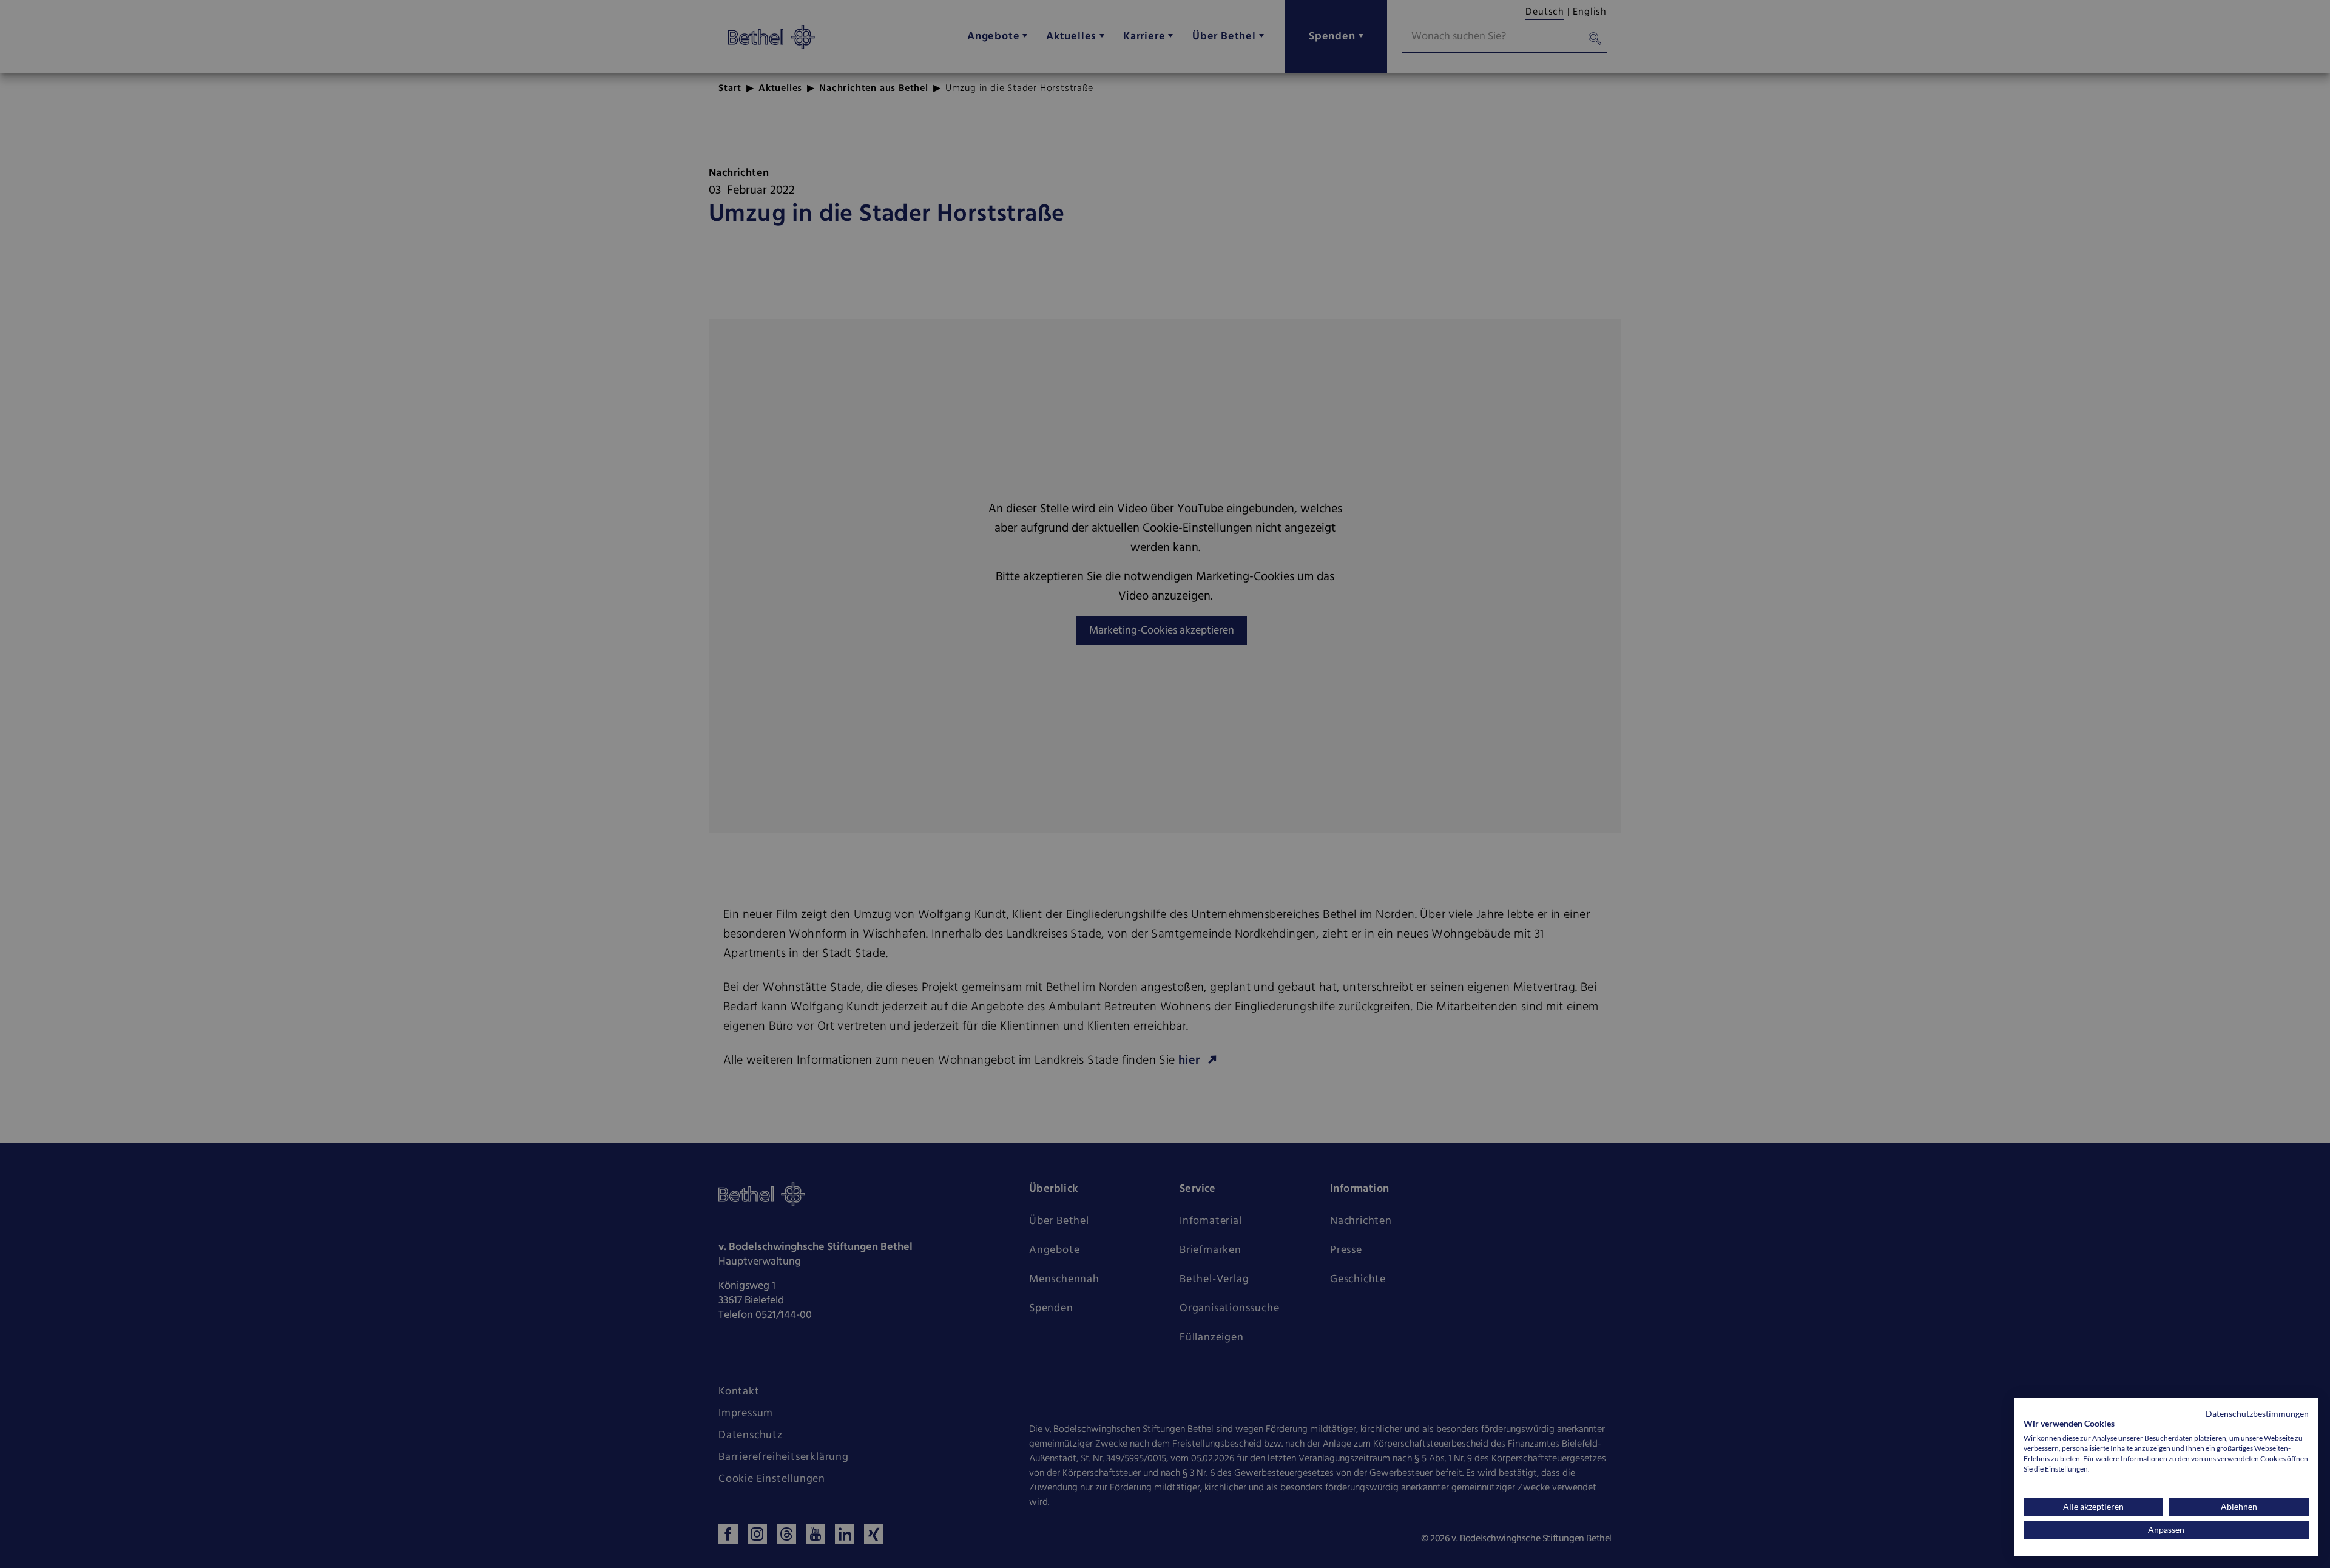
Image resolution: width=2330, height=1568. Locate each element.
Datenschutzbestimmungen (2257, 1414)
